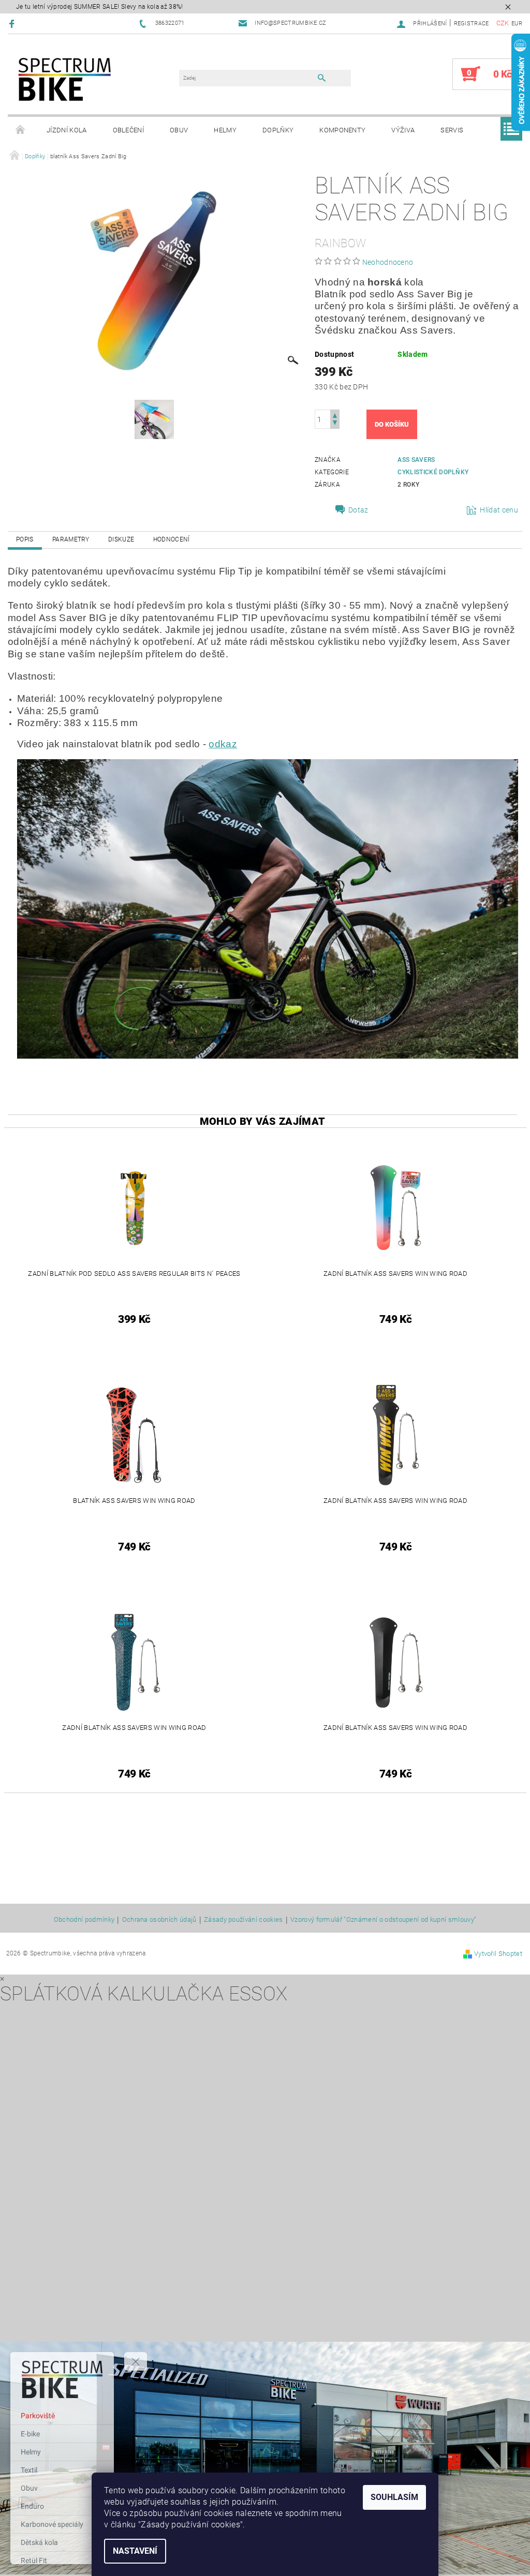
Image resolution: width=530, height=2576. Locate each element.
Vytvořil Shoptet (498, 1954)
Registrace (472, 24)
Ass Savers (416, 460)
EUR (517, 24)
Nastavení (135, 2551)
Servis (452, 130)
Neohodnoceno (388, 262)
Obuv (179, 130)
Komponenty (342, 130)
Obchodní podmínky (84, 1920)
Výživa (403, 130)
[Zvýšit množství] (335, 415)
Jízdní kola (67, 130)
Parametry (71, 539)
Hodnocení (172, 539)
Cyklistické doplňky (433, 472)
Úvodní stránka (21, 130)
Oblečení (129, 130)
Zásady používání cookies (244, 1920)
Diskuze (121, 539)
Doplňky (278, 130)
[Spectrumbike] (65, 79)
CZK (503, 23)
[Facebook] (13, 24)
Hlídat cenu (499, 510)
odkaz (223, 744)
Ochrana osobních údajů (159, 1920)
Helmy (225, 130)
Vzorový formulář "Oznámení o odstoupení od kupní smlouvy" (383, 1920)
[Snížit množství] (335, 424)
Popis (25, 539)
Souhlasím (394, 2497)
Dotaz (358, 510)
